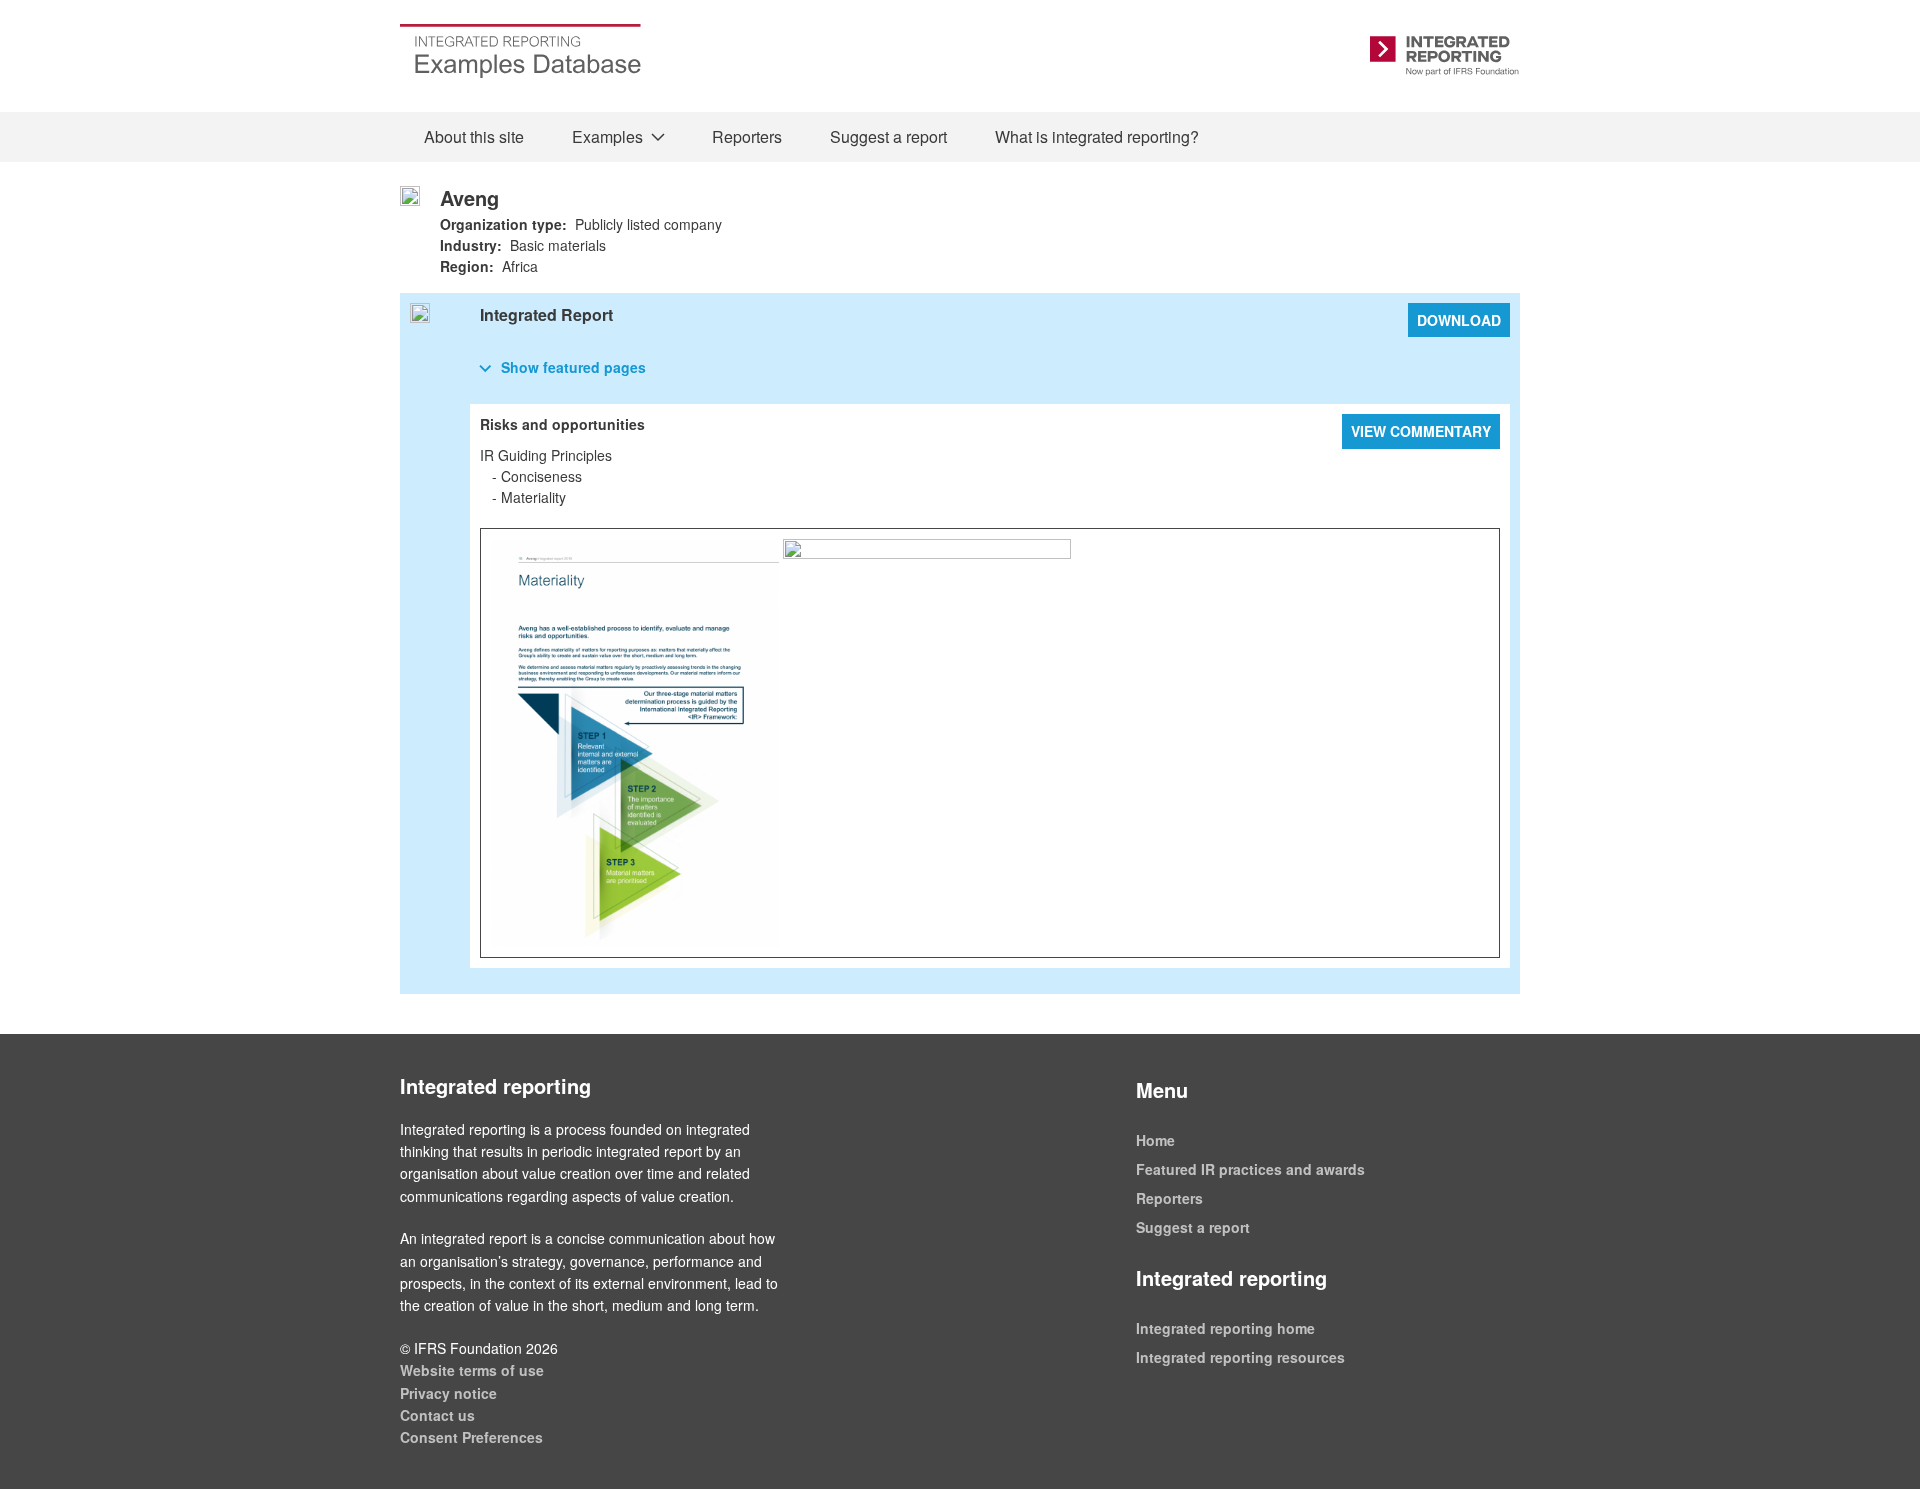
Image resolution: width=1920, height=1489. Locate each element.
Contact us (437, 1415)
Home (1155, 1140)
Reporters (747, 136)
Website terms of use (472, 1370)
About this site (474, 136)
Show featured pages (573, 367)
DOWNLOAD (1459, 320)
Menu (1162, 1089)
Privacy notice (448, 1393)
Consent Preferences (471, 1437)
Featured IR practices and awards (1250, 1169)
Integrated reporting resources (1240, 1357)
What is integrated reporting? (1097, 136)
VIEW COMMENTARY (1421, 431)
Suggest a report (888, 136)
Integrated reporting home (1225, 1328)
